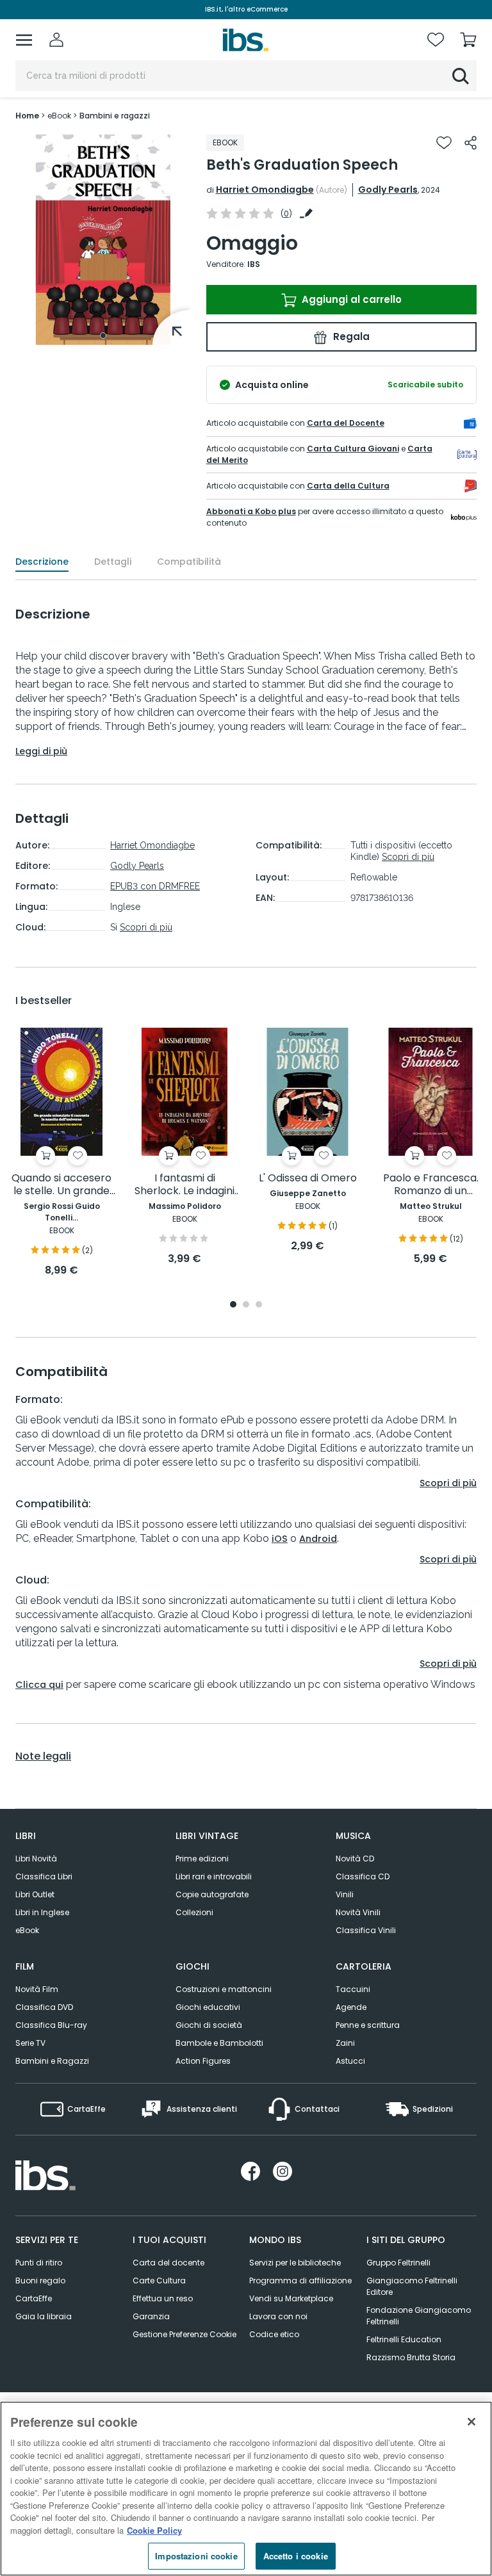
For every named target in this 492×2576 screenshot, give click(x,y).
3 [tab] (259, 1305)
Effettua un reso (163, 2298)
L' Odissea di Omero (308, 1179)
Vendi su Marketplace (291, 2298)
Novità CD (355, 1859)
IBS (254, 264)
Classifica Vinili (366, 1930)
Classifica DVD (44, 2007)
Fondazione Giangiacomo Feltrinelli (419, 2316)
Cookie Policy (154, 2530)
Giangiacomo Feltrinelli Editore (412, 2286)
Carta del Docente (346, 423)
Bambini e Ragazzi (52, 2061)
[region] (246, 2489)
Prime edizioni (202, 1859)
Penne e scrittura (368, 2025)
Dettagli (113, 562)
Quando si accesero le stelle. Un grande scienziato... (61, 1185)
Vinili (345, 1894)
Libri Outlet (35, 1894)
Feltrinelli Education (404, 2339)
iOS (280, 1539)
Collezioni (194, 1912)
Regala (350, 336)
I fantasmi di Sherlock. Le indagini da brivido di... (184, 1185)
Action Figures (203, 2061)
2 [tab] (246, 1305)
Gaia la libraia (44, 2316)
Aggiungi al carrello (350, 299)
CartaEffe (34, 2298)
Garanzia (151, 2316)
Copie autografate (212, 1894)
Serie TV (30, 2043)
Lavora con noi (278, 2316)
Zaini (345, 2043)
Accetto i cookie (296, 2556)
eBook (27, 1930)
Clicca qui (39, 1685)
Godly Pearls (388, 190)
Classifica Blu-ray (51, 2025)
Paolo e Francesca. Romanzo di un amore (431, 1185)
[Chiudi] (471, 2422)
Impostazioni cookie (196, 2556)
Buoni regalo (40, 2280)
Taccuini (353, 1989)
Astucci (350, 2061)
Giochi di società (209, 2025)
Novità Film (37, 1989)
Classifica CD (363, 1876)
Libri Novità (36, 1859)
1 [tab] (103, 336)
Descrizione (42, 562)
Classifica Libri (44, 1876)
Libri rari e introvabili (214, 1876)
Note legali (43, 1756)
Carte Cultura (159, 2280)
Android (318, 1539)
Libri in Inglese (42, 1912)
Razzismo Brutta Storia (411, 2357)
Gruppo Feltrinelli (398, 2263)
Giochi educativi (208, 2007)
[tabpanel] (103, 240)
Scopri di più (146, 927)
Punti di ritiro (39, 2263)
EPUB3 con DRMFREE (155, 886)
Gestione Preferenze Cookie (184, 2334)
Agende (351, 2007)
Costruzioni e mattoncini (224, 1989)
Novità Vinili (358, 1912)
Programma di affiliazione (300, 2280)
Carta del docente (168, 2263)
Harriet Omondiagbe (265, 190)
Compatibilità (189, 562)
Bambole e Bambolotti (219, 2043)
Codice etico (274, 2334)
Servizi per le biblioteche (295, 2263)
